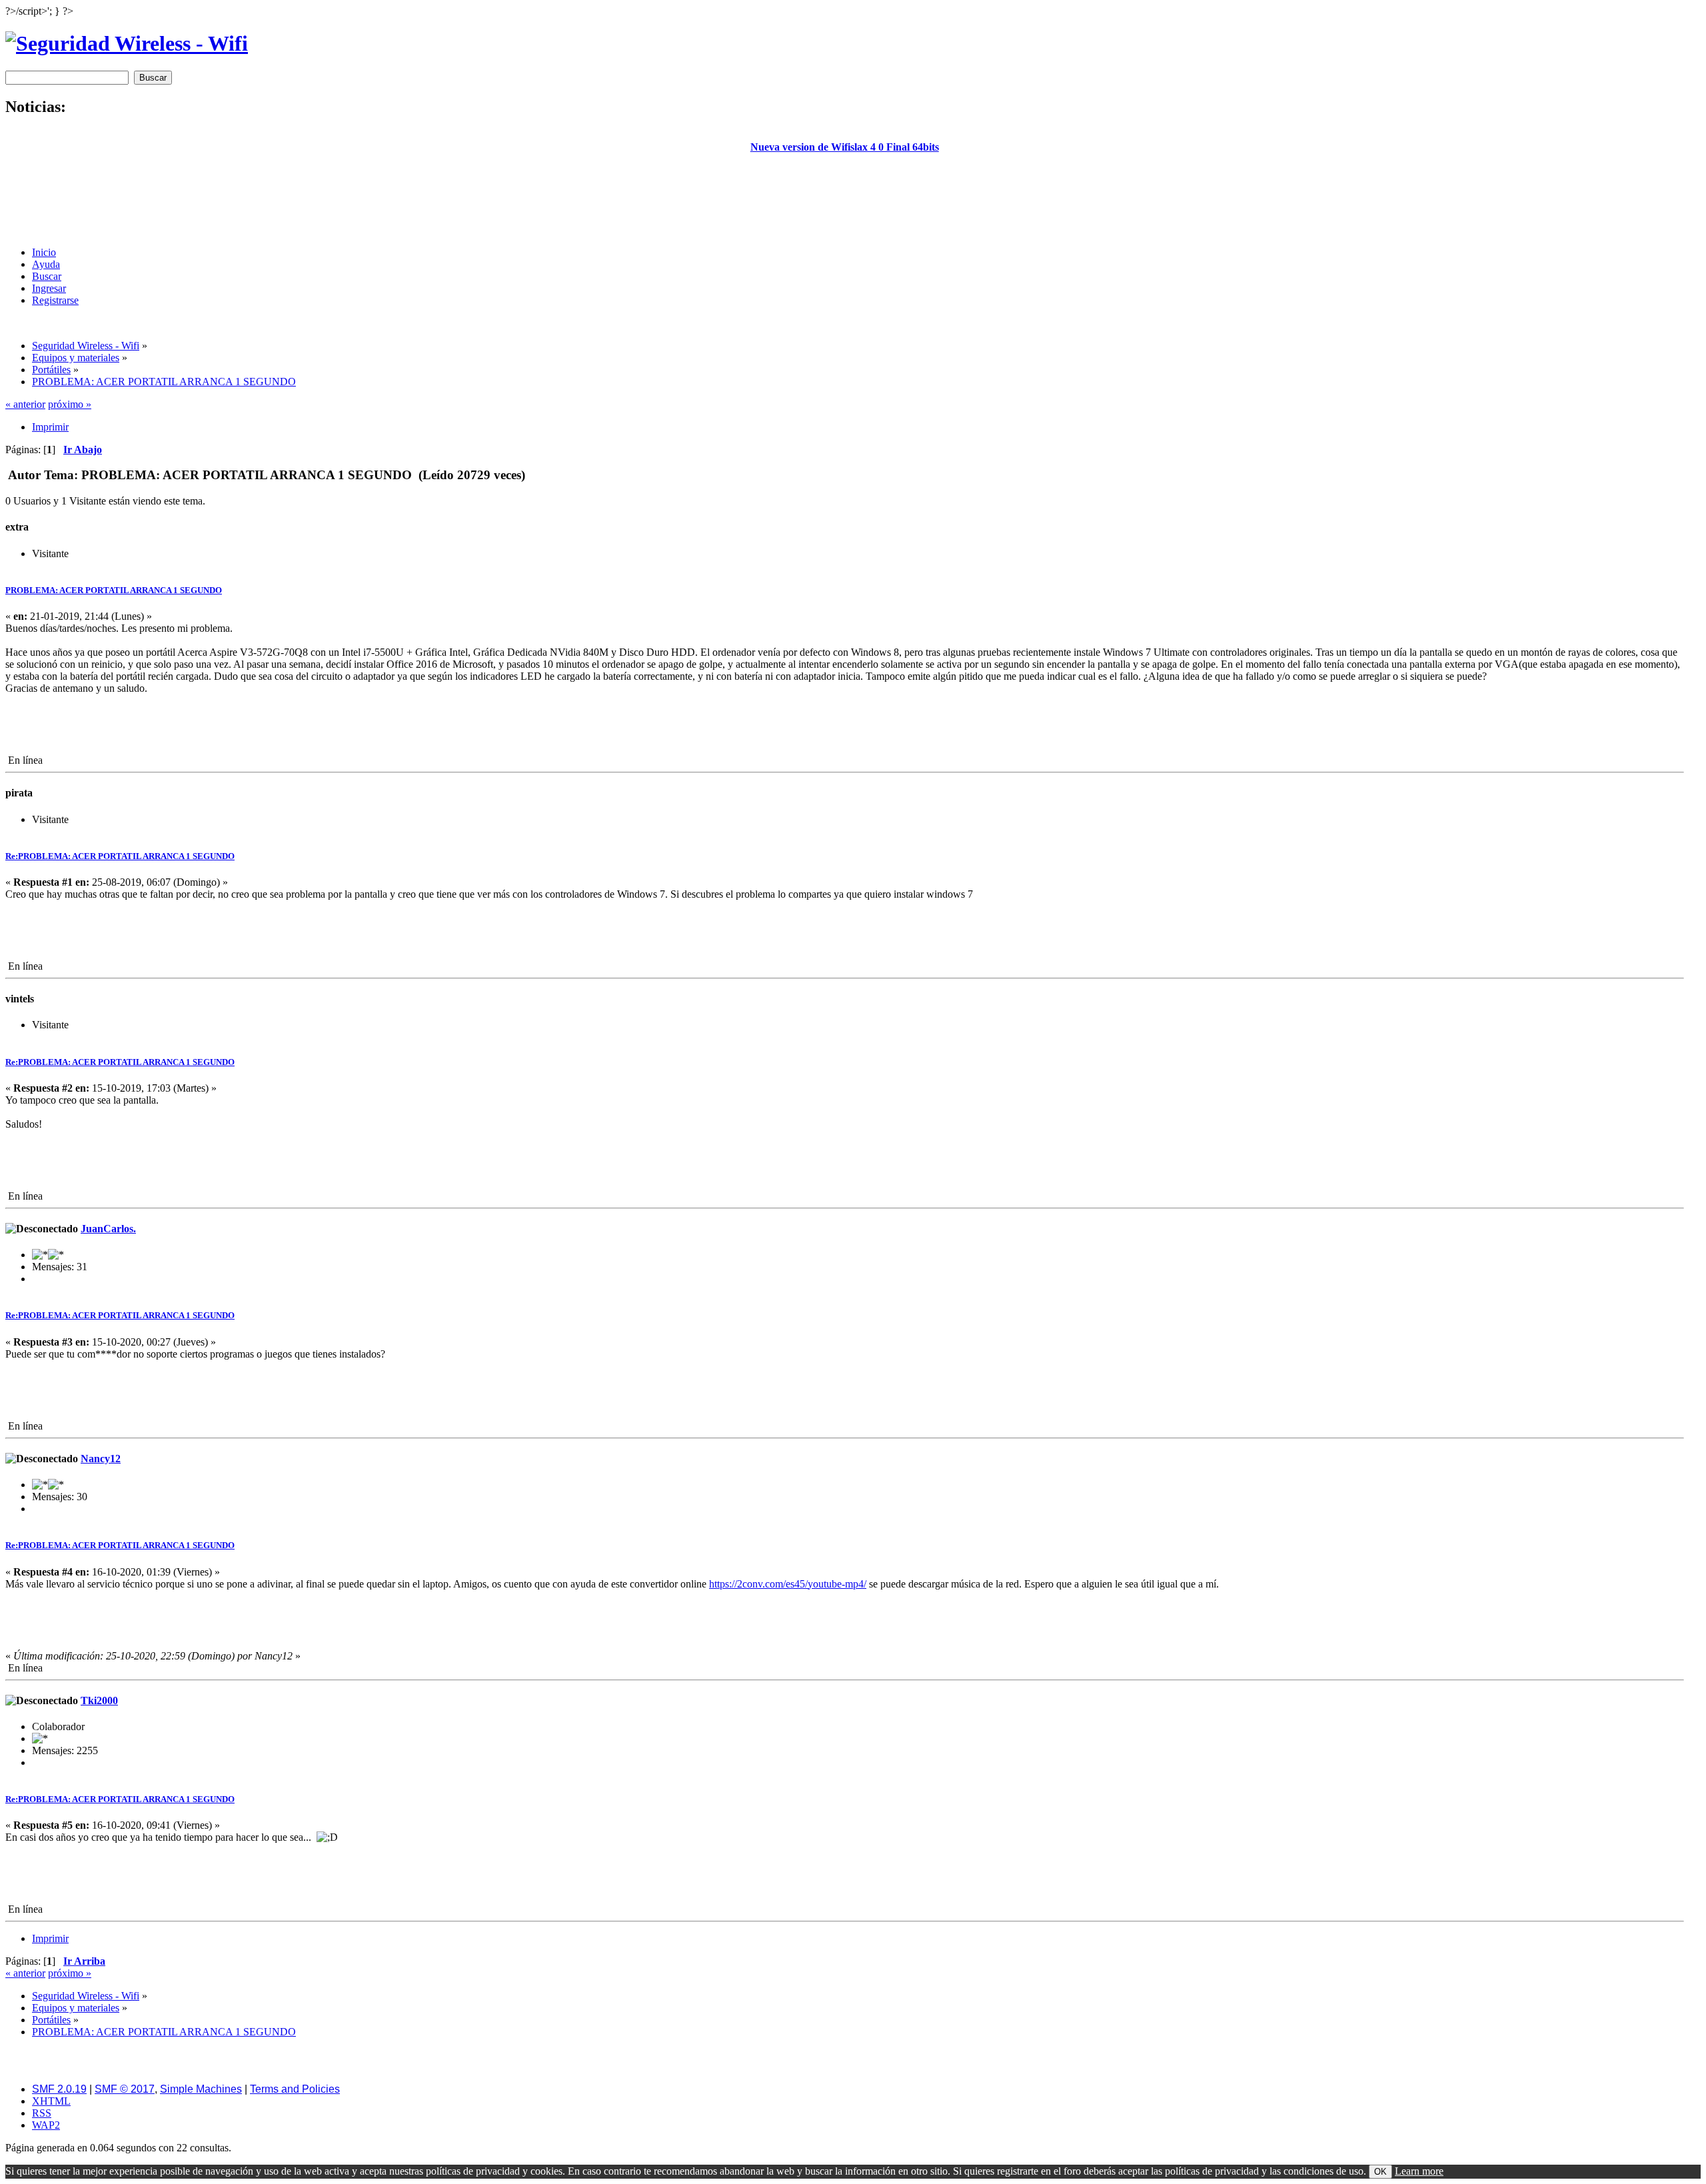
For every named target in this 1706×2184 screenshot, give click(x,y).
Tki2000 (99, 1700)
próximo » (70, 404)
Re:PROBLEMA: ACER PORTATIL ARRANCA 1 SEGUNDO (120, 856)
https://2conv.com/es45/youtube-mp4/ (788, 1584)
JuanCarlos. (108, 1229)
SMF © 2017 (125, 2089)
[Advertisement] (844, 206)
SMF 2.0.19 (59, 2089)
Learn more (1419, 2171)
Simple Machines (201, 2089)
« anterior (25, 404)
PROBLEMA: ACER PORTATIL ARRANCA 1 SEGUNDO (114, 590)
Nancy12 (101, 1459)
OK (1380, 2172)
